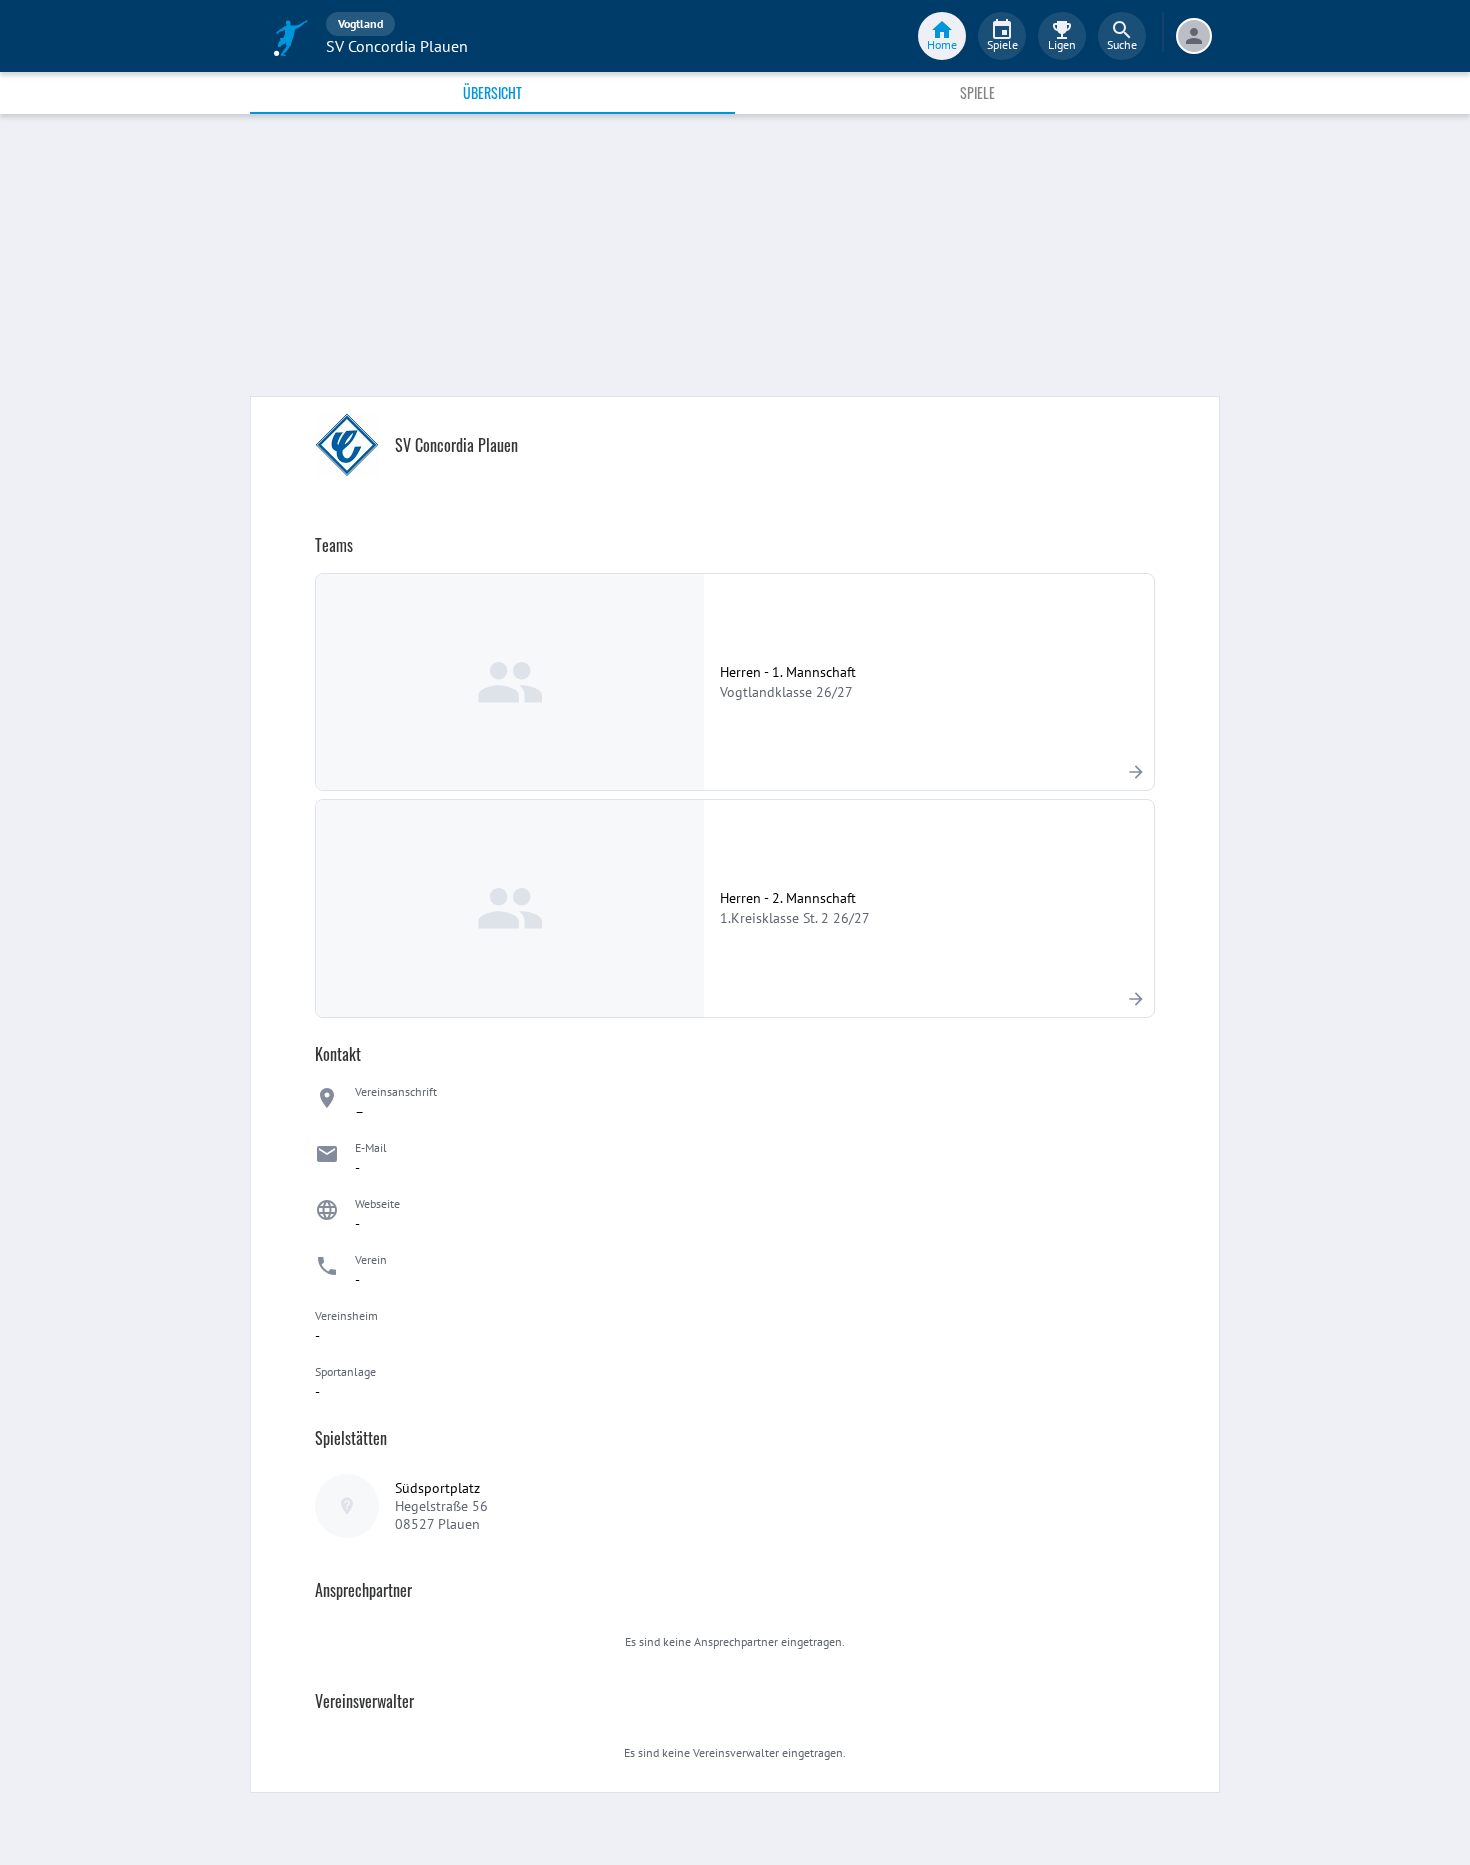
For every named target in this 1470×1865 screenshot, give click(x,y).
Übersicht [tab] (492, 92)
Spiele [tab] (977, 92)
